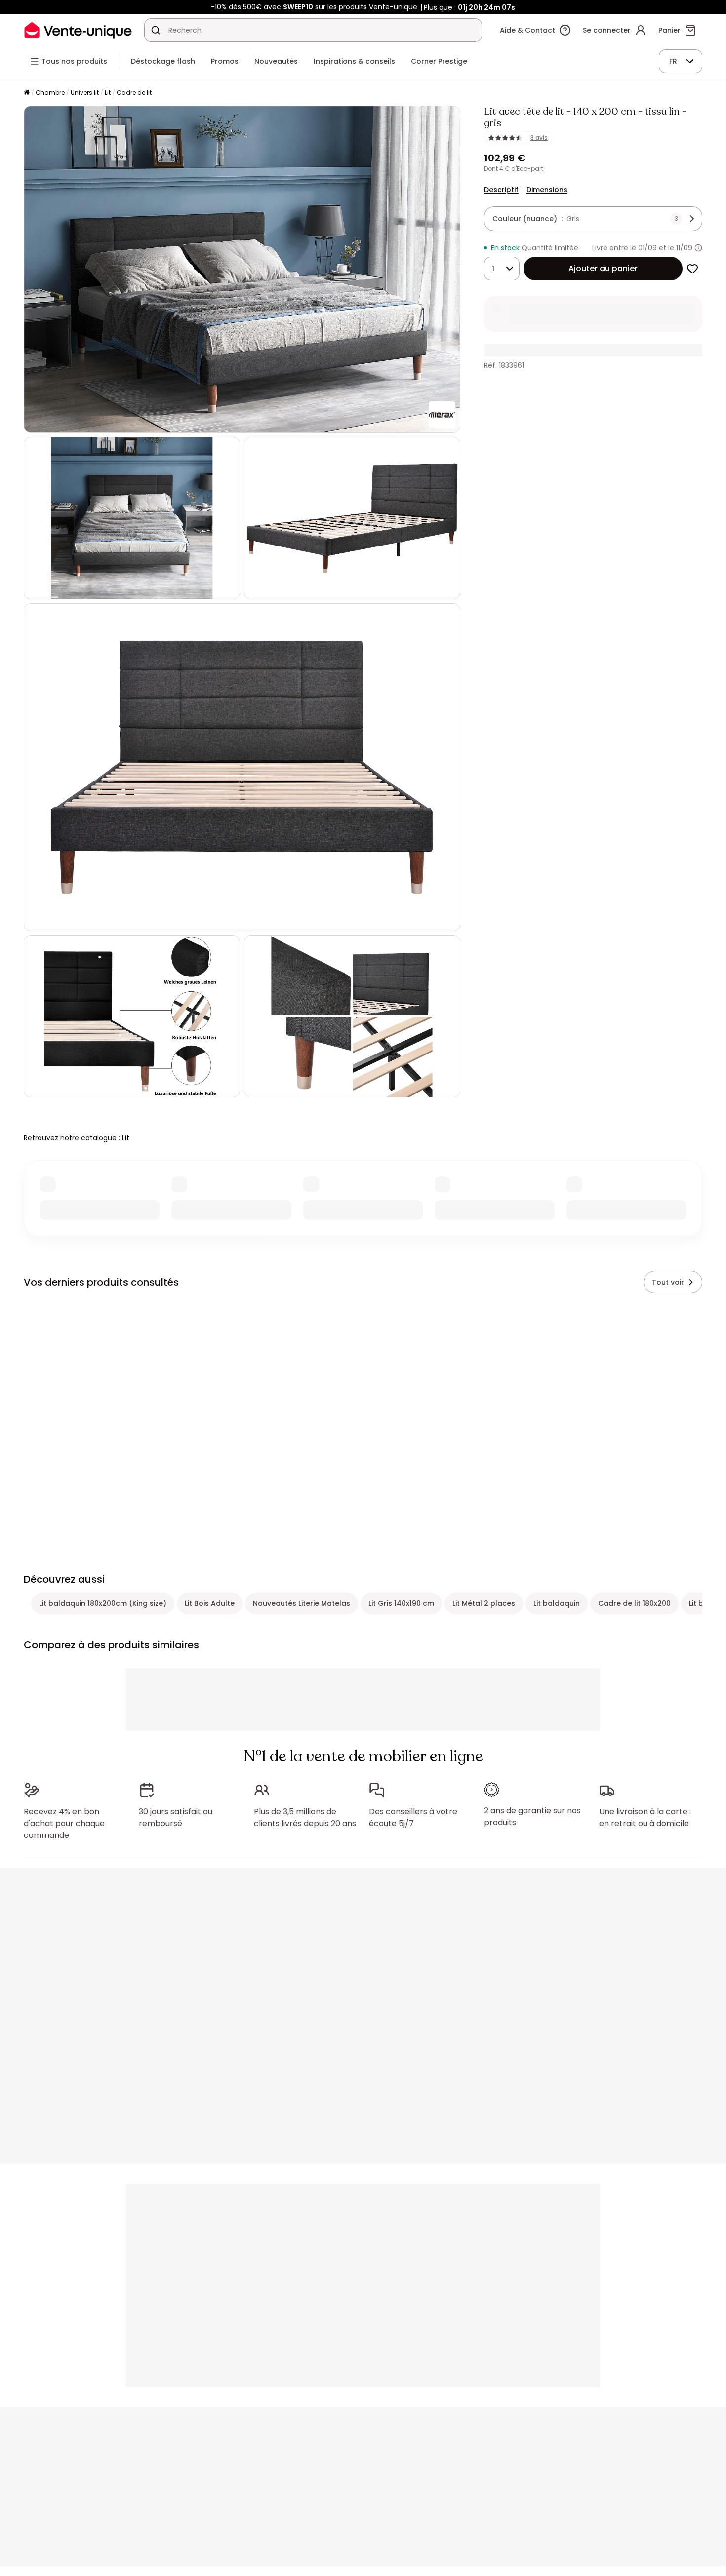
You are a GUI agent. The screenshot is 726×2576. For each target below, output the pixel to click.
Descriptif (501, 190)
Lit (108, 93)
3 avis (539, 138)
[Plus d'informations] (698, 248)
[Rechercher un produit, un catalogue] (156, 30)
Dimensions (547, 190)
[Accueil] (27, 93)
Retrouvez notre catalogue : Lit (77, 1138)
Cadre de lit (134, 93)
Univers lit (85, 93)
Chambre (50, 93)
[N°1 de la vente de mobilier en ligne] (78, 30)
